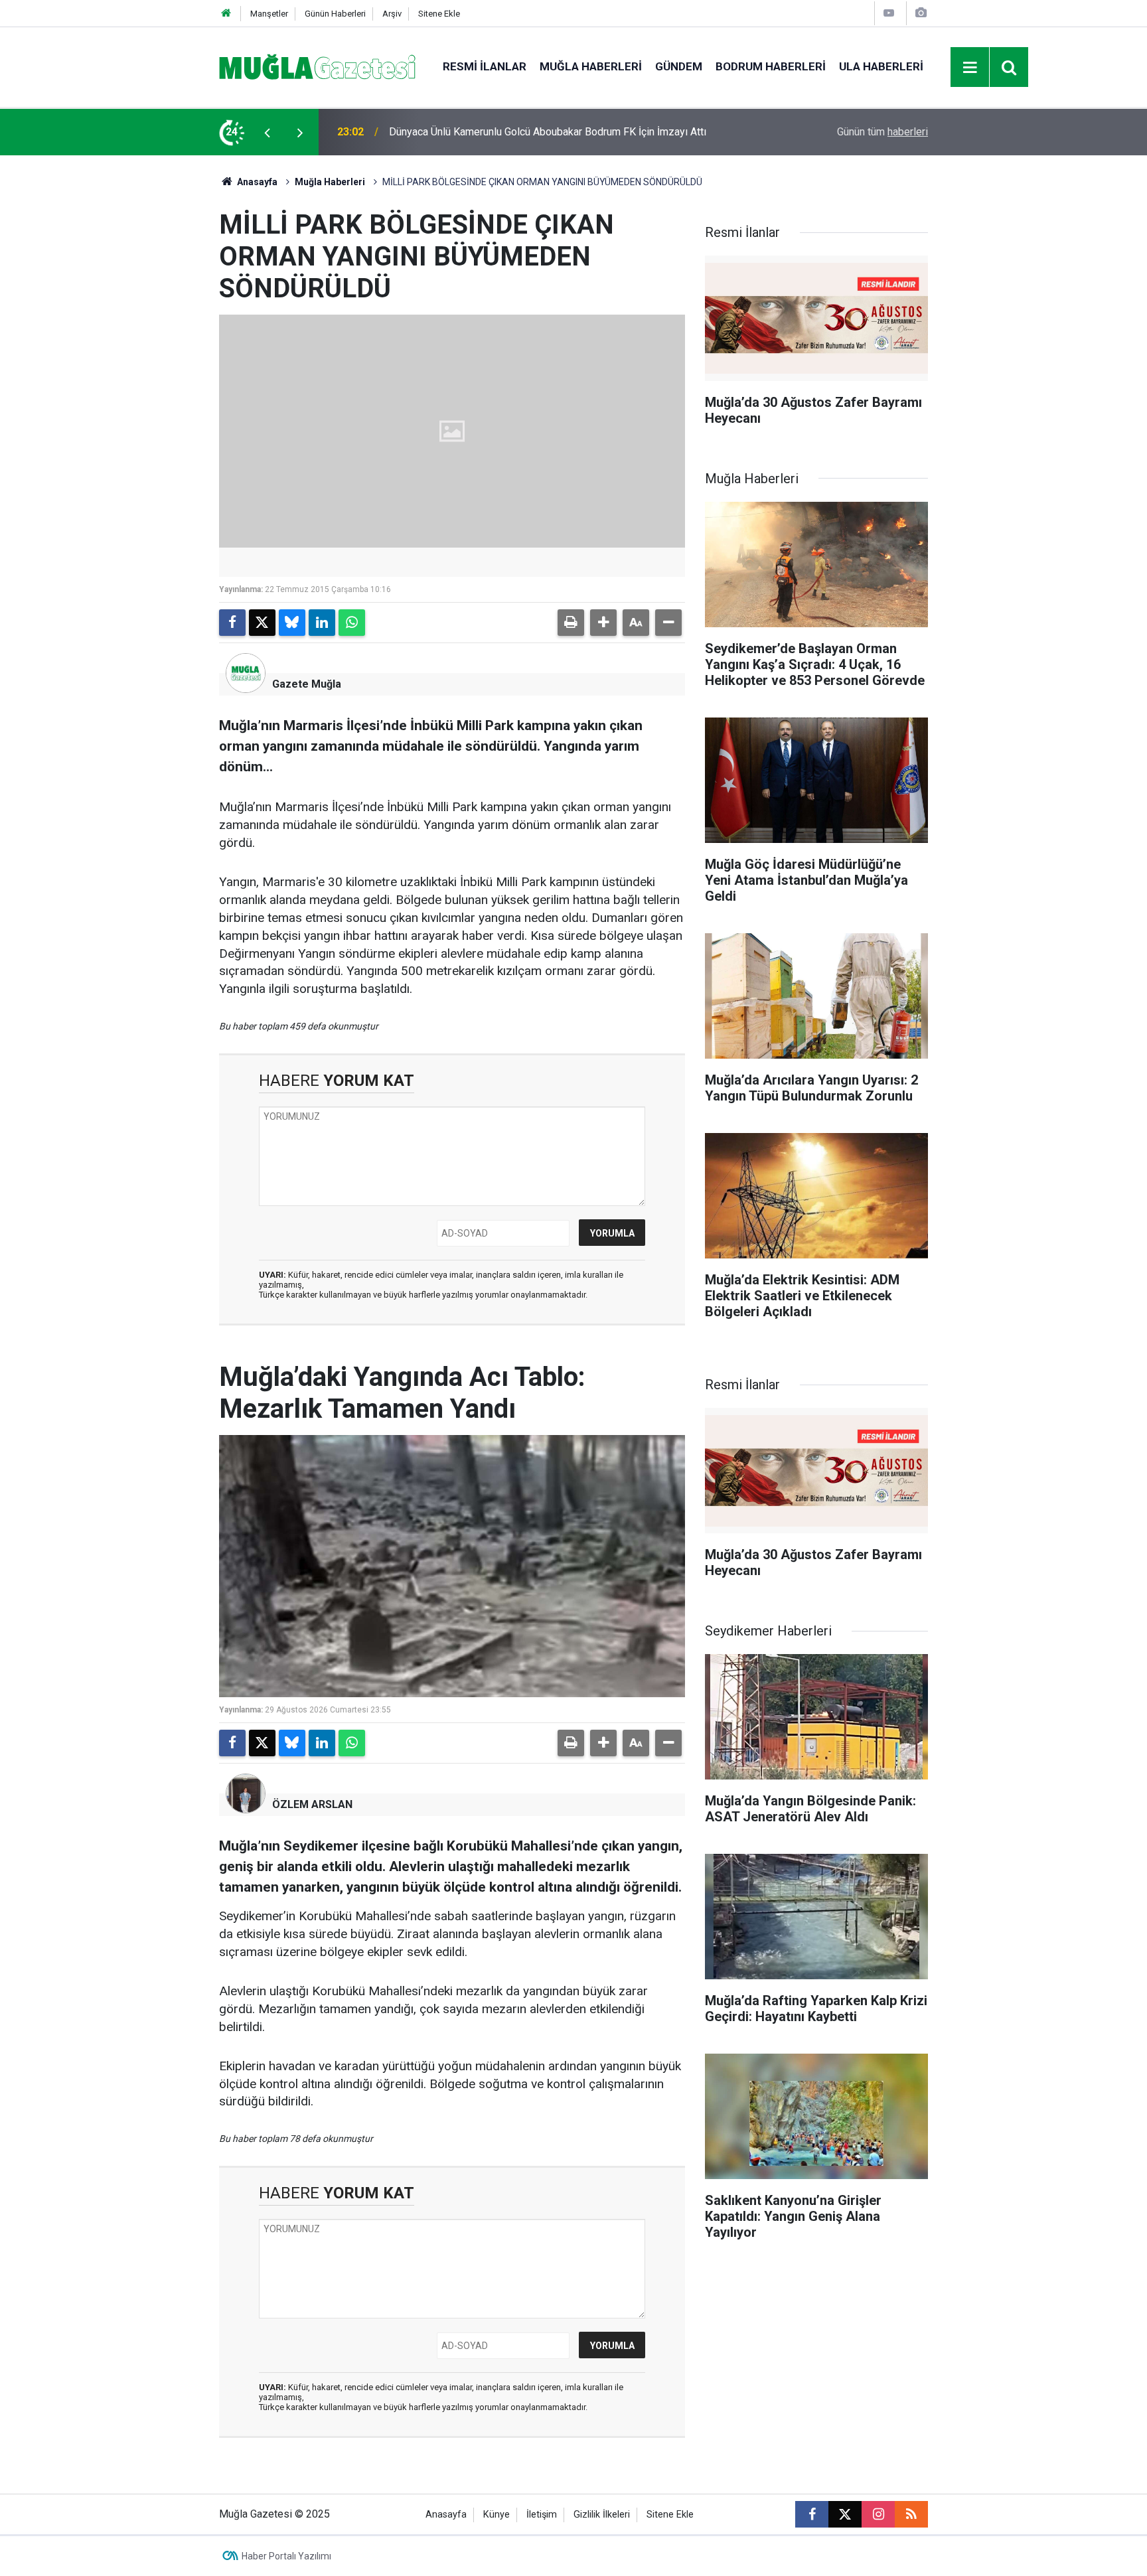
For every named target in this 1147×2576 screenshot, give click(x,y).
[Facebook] (232, 623)
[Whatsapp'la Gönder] (352, 623)
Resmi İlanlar (485, 66)
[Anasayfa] (226, 14)
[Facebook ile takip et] (812, 2514)
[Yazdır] (571, 623)
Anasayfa (256, 182)
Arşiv (392, 14)
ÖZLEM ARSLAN (312, 1804)
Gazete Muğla (307, 684)
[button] (603, 623)
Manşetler (269, 14)
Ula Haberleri (881, 66)
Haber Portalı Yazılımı (286, 2556)
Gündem (679, 66)
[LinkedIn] (322, 623)
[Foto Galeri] (921, 13)
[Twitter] (262, 623)
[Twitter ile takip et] (845, 2514)
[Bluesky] (292, 623)
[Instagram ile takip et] (878, 2514)
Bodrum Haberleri (771, 66)
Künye (497, 2515)
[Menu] (970, 68)
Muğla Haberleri (591, 66)
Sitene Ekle (439, 14)
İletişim (542, 2515)
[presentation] (267, 132)
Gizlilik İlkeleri (602, 2515)
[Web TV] (889, 13)
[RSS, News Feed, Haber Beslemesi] (911, 2514)
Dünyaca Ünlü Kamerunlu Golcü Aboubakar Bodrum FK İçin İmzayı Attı (548, 132)
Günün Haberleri (335, 14)
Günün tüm (882, 132)
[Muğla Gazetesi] (318, 66)
